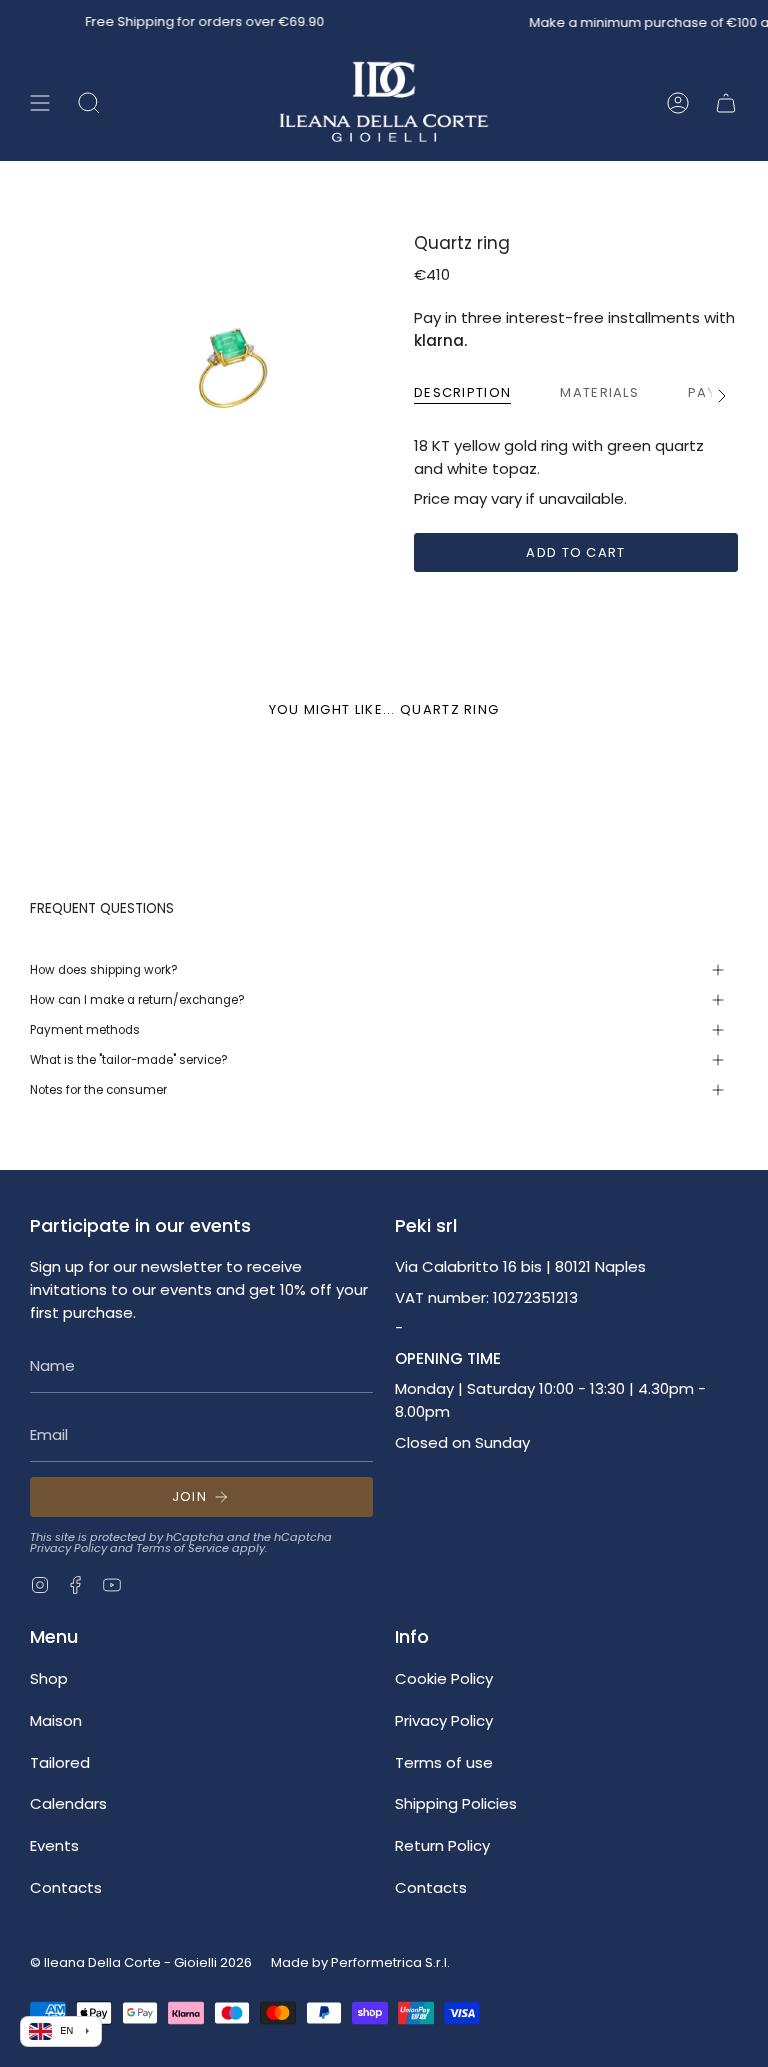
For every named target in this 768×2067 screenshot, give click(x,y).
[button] (89, 103)
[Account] (678, 103)
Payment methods (85, 1030)
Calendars (68, 1803)
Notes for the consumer (98, 1090)
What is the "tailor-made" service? (129, 1060)
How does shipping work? (104, 970)
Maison (56, 1720)
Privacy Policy (68, 1548)
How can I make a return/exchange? (137, 1000)
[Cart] (726, 103)
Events (54, 1845)
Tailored (60, 1762)
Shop (49, 1678)
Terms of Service (182, 1548)
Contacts (66, 1887)
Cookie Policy (444, 1678)
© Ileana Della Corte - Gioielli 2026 (141, 1962)
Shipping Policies (456, 1803)
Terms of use (444, 1762)
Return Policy (442, 1845)
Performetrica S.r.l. (390, 1962)
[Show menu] (40, 103)
